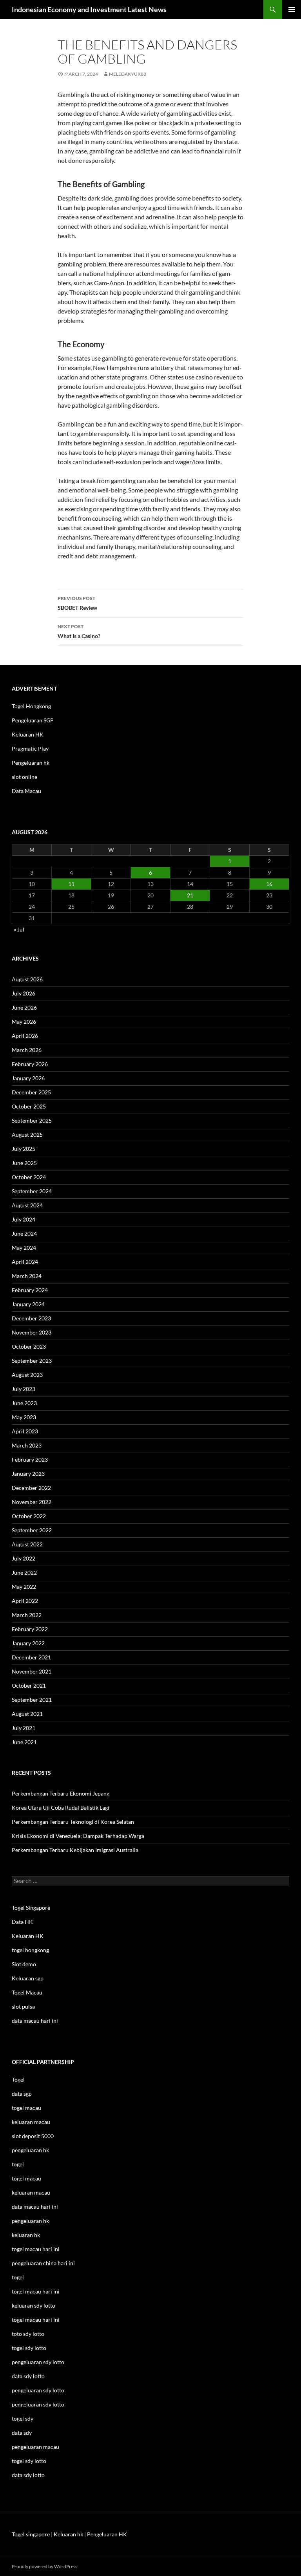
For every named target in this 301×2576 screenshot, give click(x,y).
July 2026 (24, 993)
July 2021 (24, 1728)
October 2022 (29, 1516)
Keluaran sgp (28, 1978)
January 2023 (28, 1474)
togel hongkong (30, 1950)
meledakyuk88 (128, 74)
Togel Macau (27, 1992)
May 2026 (24, 1022)
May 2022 (24, 1587)
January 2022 (28, 1643)
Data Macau (26, 791)
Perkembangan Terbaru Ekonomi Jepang (61, 1793)
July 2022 (24, 1558)
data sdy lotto (28, 2475)
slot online (24, 777)
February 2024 (30, 1290)
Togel (18, 2079)
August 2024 (27, 1205)
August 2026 (27, 979)
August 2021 (27, 1714)
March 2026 (27, 1050)
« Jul (19, 929)
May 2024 (24, 1248)
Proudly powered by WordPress (44, 2566)
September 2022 (32, 1530)
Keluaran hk (68, 2534)
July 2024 (24, 1219)
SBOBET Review (77, 603)
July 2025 (24, 1149)
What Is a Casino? (79, 631)
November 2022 (32, 1502)
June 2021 (24, 1742)
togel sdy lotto (29, 2461)
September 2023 (32, 1361)
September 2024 (32, 1191)
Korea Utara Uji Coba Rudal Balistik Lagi (61, 1808)
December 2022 (31, 1488)
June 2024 (24, 1233)
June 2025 (24, 1163)
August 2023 (27, 1375)
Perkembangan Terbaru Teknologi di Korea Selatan (73, 1822)
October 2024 (29, 1177)
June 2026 (24, 1007)
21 (190, 895)
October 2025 (29, 1106)
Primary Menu (292, 9)
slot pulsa (23, 2006)
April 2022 (25, 1601)
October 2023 (29, 1346)
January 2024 (28, 1304)
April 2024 (25, 1262)
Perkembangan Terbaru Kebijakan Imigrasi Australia (75, 1850)
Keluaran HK (28, 734)
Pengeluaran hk (31, 763)
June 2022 (24, 1572)
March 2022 (27, 1615)
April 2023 (25, 1431)
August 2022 (27, 1544)
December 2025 (31, 1092)
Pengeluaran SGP (33, 720)
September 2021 (32, 1700)
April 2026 (25, 1036)
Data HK (22, 1922)
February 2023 (30, 1459)
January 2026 (28, 1078)
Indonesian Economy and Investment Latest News (89, 9)
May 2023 (24, 1417)
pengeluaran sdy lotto (38, 2390)
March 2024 (27, 1276)
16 (269, 884)
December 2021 (31, 1657)
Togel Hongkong (31, 706)
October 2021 (29, 1685)
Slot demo (24, 1964)
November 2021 (32, 1671)
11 (71, 884)
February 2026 (30, 1064)
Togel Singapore (31, 1908)
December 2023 (31, 1318)
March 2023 (27, 1445)
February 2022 (30, 1629)
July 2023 (24, 1389)
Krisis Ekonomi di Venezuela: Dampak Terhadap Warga (78, 1836)
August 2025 (27, 1135)
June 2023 (24, 1403)
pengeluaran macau (35, 2447)
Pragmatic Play (30, 748)
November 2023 (32, 1332)
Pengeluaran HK (107, 2534)
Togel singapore (31, 2534)
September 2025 (32, 1120)
